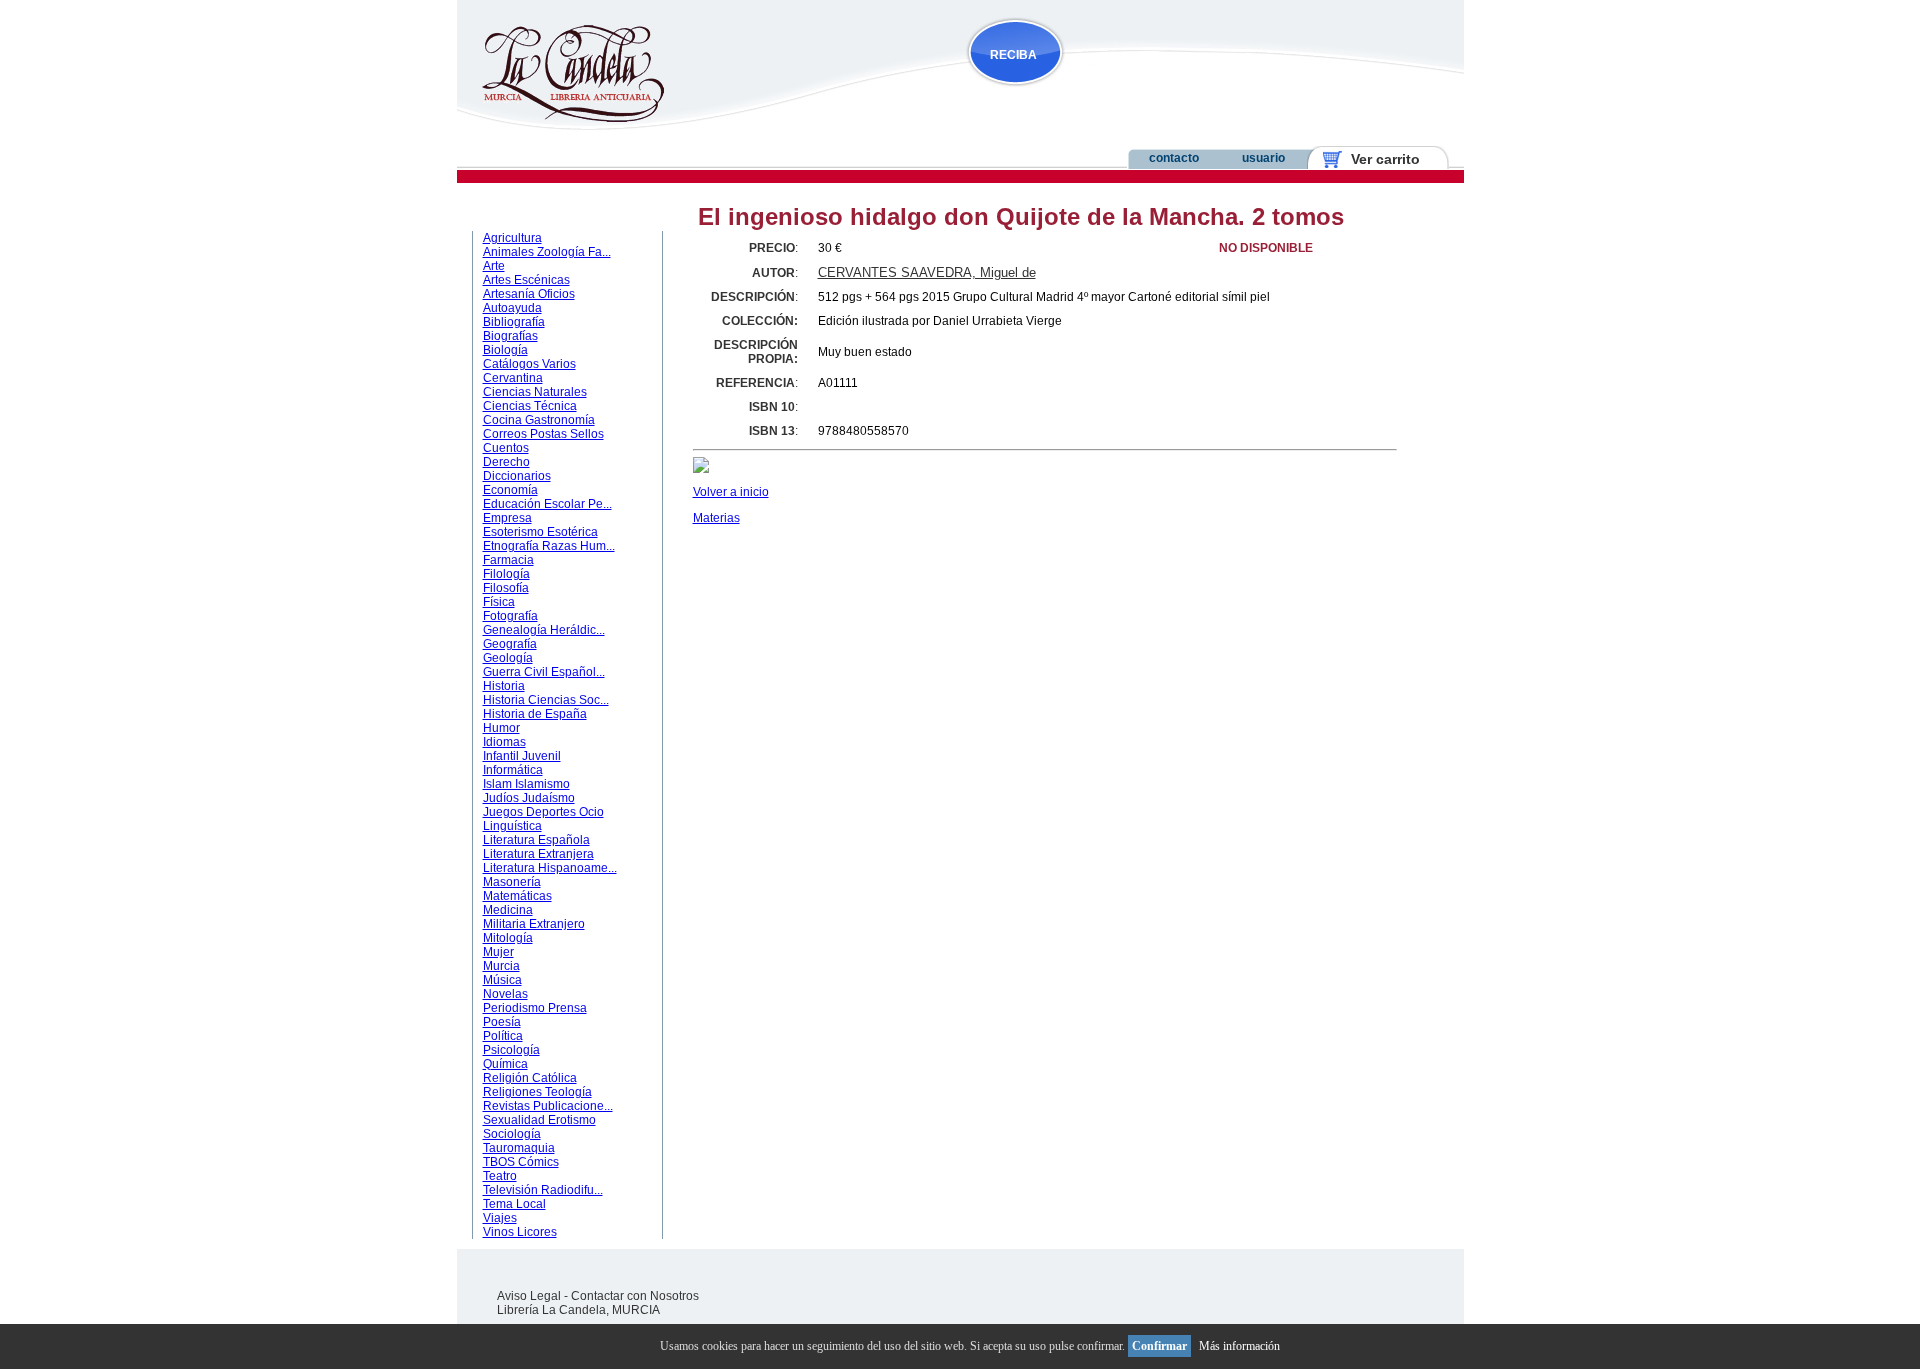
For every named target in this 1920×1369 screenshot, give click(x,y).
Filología (506, 574)
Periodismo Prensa (535, 1008)
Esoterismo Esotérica (540, 532)
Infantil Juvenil (522, 756)
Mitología (508, 938)
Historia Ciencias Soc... (546, 700)
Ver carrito (1377, 159)
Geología (508, 658)
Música (502, 980)
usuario (1263, 158)
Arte (494, 266)
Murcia (501, 966)
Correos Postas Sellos (543, 434)
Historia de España (535, 714)
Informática (513, 770)
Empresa (507, 518)
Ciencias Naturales (535, 392)
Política (503, 1036)
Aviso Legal (529, 1296)
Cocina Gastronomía (539, 420)
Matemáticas (517, 896)
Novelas (505, 994)
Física (499, 602)
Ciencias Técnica (530, 406)
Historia (504, 686)
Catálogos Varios (529, 364)
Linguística (512, 826)
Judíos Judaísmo (529, 798)
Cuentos (506, 448)
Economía (510, 490)
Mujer (498, 952)
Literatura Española (536, 840)
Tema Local (514, 1204)
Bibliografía (514, 322)
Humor (501, 728)
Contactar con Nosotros (635, 1296)
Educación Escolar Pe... (547, 504)
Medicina (508, 910)
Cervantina (513, 378)
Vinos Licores (520, 1232)
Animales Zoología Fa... (547, 252)
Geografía (510, 644)
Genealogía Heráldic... (544, 630)
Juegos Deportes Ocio (543, 812)
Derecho (506, 462)
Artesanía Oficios (529, 294)
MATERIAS (518, 210)
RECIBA (1013, 55)
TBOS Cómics (521, 1162)
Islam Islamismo (526, 784)
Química (505, 1064)
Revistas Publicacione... (548, 1106)
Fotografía (510, 616)
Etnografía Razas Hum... (549, 546)
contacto (1174, 158)
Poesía (502, 1022)
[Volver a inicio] (560, 118)
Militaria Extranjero (534, 924)
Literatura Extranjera (538, 854)
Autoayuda (512, 308)
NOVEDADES (1116, 93)
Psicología (511, 1050)
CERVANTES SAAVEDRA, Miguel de (927, 272)
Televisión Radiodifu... (543, 1190)
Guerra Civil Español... (544, 672)
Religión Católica (530, 1078)
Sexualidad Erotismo (539, 1120)
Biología (505, 350)
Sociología (512, 1134)
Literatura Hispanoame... (550, 868)
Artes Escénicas (526, 280)
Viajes (500, 1218)
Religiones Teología (537, 1092)
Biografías (510, 336)
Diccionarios (517, 476)
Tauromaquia (519, 1148)
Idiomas (504, 742)
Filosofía (506, 588)
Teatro (500, 1176)
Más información (1239, 1346)
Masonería (512, 882)
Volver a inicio (731, 492)
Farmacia (508, 560)
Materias (716, 518)
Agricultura (512, 238)
